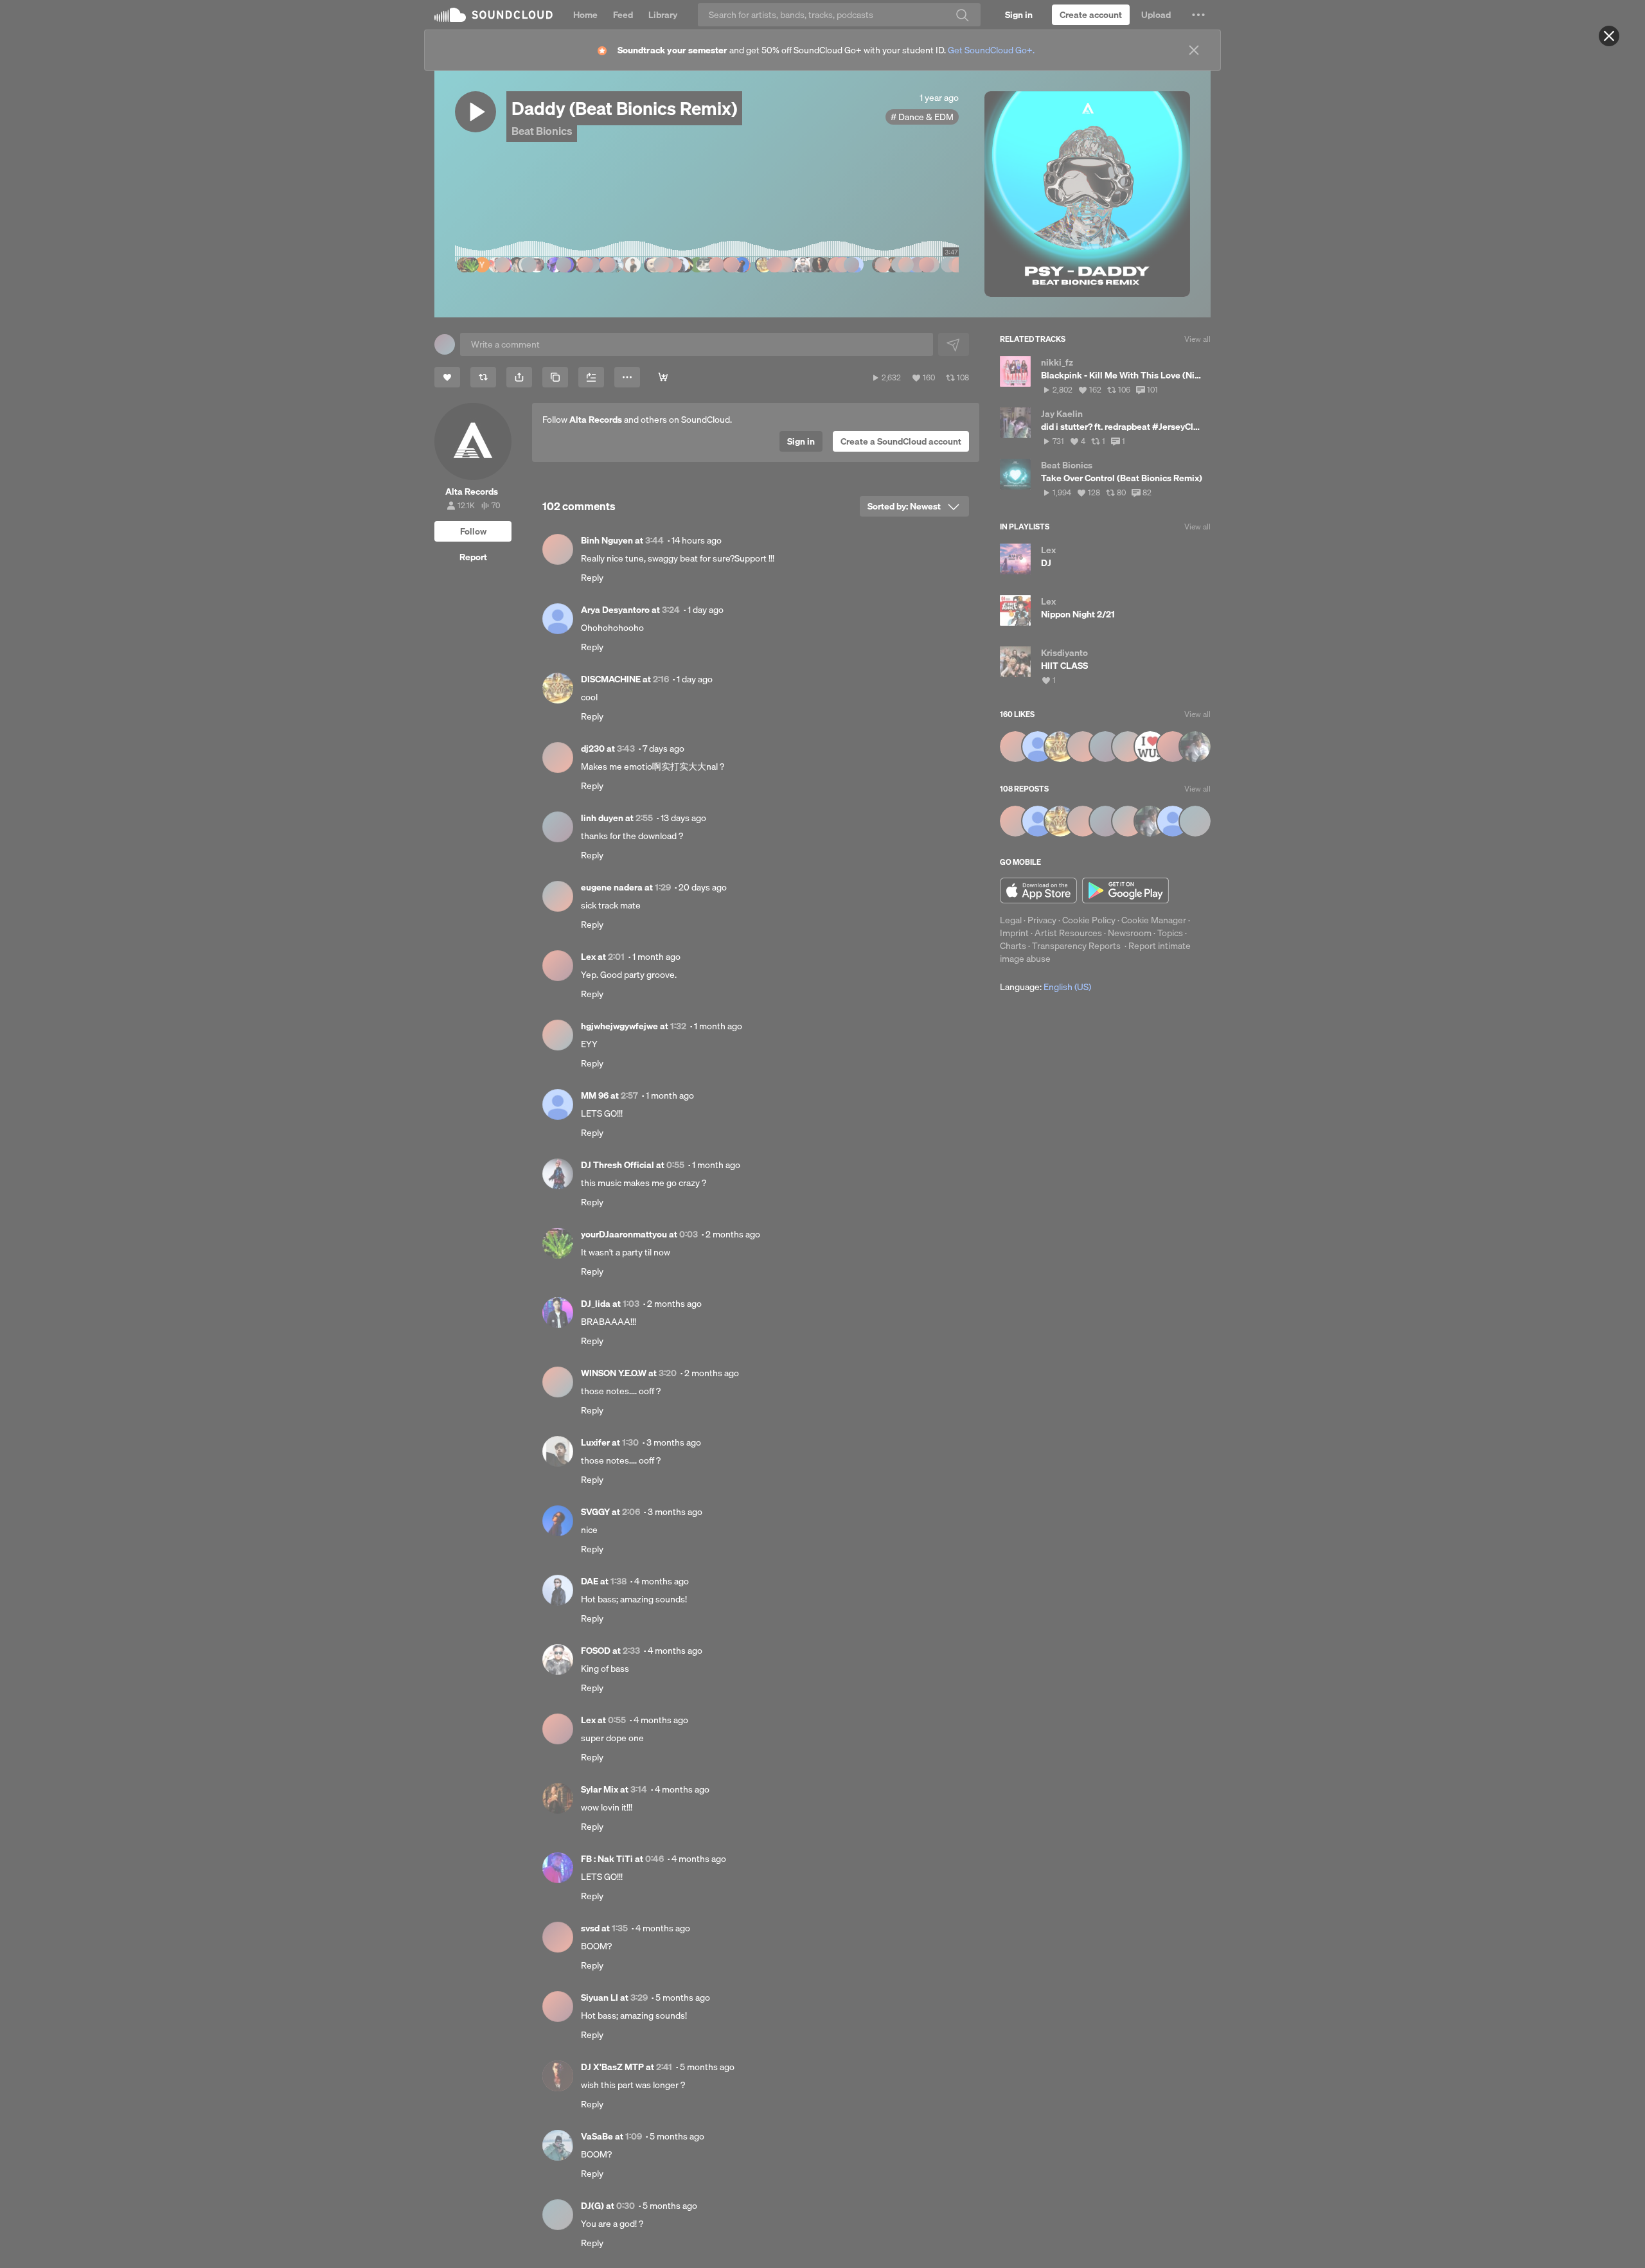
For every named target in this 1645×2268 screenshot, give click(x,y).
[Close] (1609, 36)
